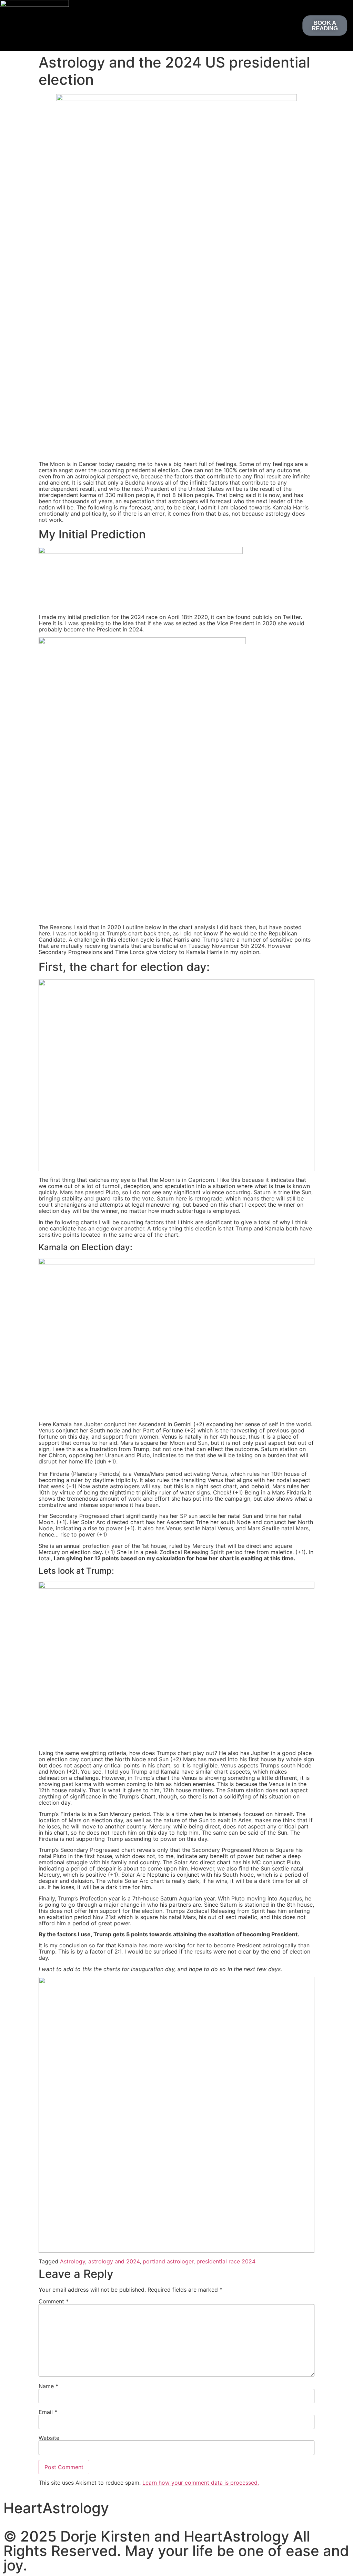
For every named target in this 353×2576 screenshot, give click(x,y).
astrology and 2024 (114, 2261)
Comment (54, 2301)
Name (48, 2386)
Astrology (73, 2261)
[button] (172, 24)
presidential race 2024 (226, 2261)
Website (49, 2438)
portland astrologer (168, 2261)
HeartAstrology (56, 2508)
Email (48, 2412)
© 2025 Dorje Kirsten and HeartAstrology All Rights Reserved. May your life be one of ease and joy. (176, 2551)
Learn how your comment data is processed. (201, 2483)
